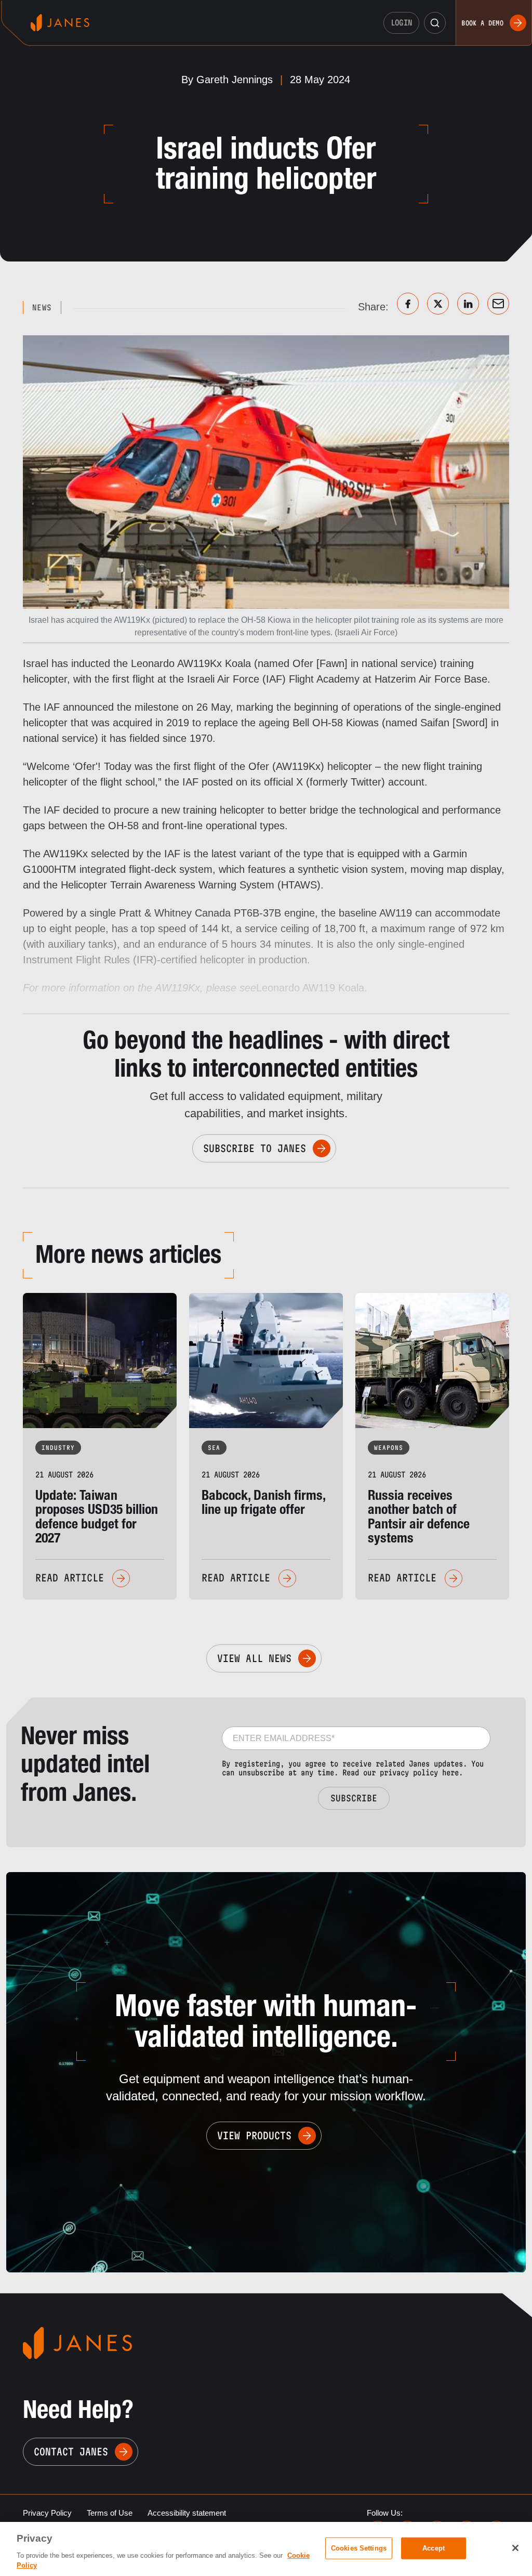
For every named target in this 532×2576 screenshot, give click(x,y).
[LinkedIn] (468, 304)
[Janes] (60, 23)
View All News (254, 1658)
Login (402, 23)
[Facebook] (408, 304)
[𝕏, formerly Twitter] (438, 304)
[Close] (515, 2548)
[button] (435, 23)
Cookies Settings (359, 2548)
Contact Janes (71, 2452)
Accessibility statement (187, 2513)
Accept (434, 2548)
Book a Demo (482, 23)
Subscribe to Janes (255, 1148)
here (450, 1773)
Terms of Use (110, 2513)
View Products (254, 2136)
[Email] (498, 304)
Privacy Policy (47, 2513)
